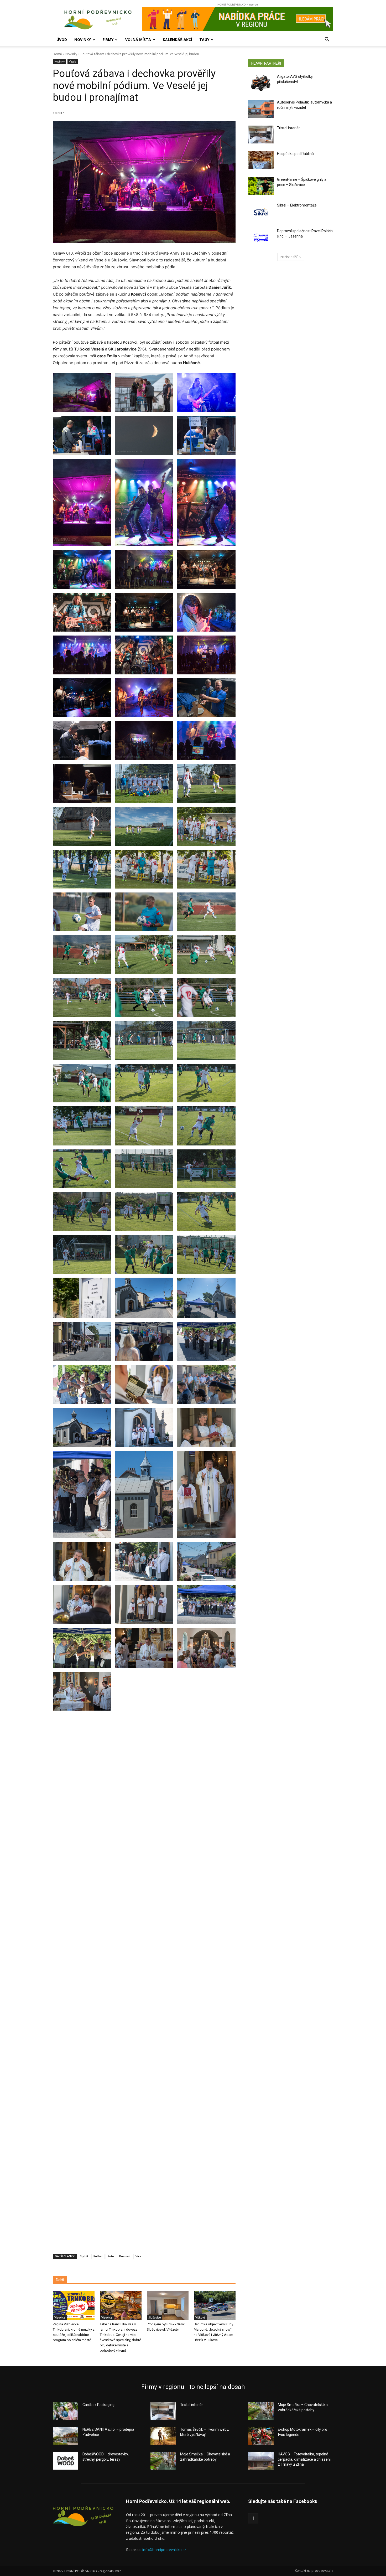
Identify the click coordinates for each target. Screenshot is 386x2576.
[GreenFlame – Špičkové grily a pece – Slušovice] (261, 186)
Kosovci (125, 2256)
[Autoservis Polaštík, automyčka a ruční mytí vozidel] (261, 109)
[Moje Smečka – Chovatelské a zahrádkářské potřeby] (163, 2461)
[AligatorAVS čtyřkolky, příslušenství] (261, 83)
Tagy (204, 40)
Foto (111, 2256)
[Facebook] (253, 2518)
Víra (138, 2256)
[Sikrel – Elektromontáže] (261, 212)
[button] (327, 40)
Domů (57, 54)
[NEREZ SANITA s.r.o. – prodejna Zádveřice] (66, 2436)
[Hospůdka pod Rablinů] (261, 160)
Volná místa (138, 40)
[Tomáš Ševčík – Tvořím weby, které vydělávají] (163, 2436)
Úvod (62, 40)
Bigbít (84, 2256)
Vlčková (200, 2317)
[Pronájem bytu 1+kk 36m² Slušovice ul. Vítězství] (168, 2305)
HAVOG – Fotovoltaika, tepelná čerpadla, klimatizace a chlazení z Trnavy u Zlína (304, 2459)
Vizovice (60, 2317)
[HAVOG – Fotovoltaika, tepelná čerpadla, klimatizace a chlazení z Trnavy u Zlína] (261, 2461)
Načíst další (289, 257)
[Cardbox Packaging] (66, 2411)
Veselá (73, 61)
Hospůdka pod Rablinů (295, 154)
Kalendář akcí (177, 40)
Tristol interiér (288, 128)
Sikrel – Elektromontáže (297, 205)
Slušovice (155, 2317)
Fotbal (98, 2256)
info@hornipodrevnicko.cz (164, 2550)
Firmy (108, 40)
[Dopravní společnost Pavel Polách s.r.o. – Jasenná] (261, 238)
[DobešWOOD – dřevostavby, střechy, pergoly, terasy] (66, 2461)
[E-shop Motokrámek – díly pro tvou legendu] (261, 2436)
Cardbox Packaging (98, 2405)
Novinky (83, 40)
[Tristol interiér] (261, 135)
